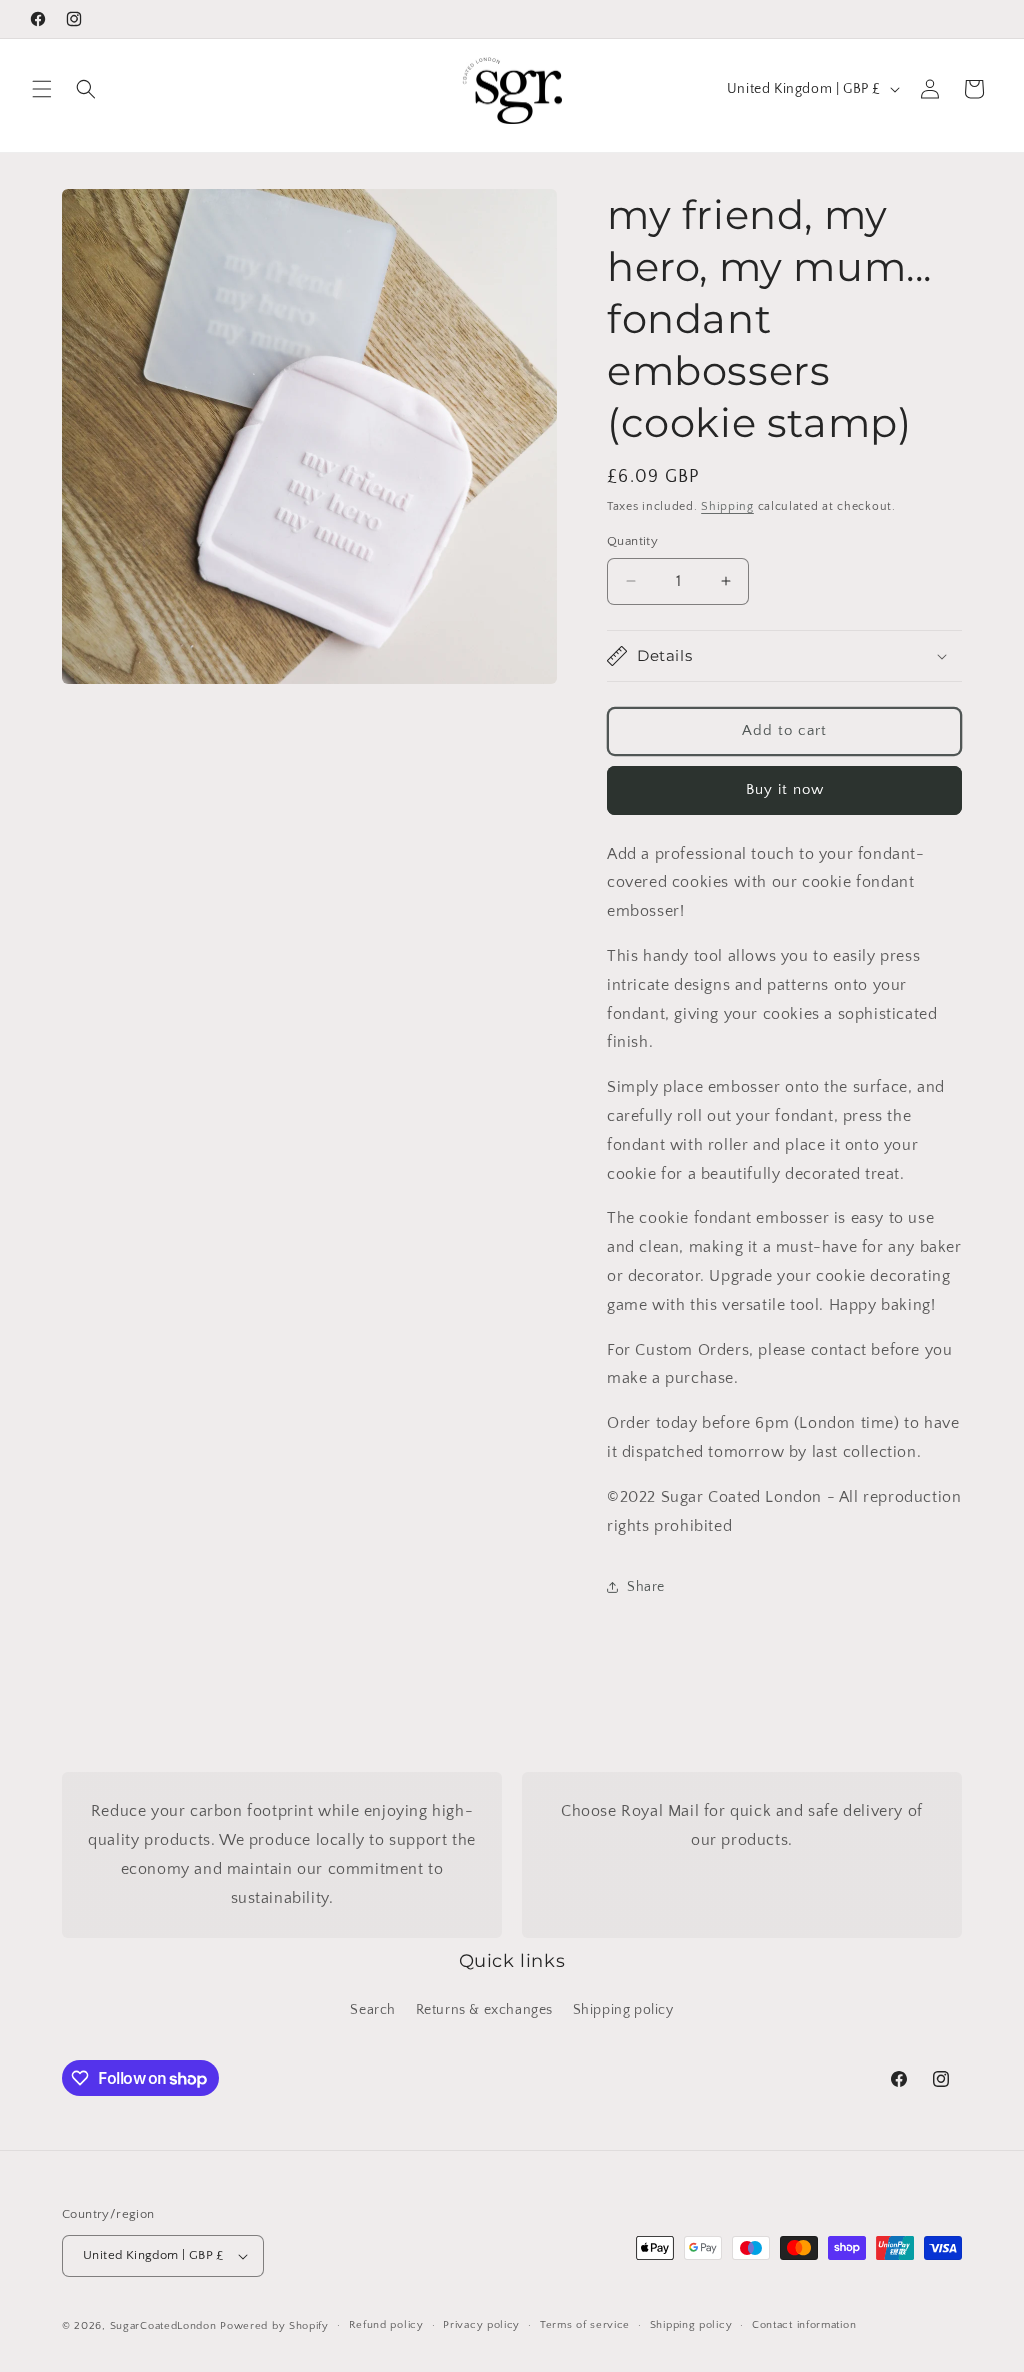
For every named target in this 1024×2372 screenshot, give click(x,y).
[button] (42, 89)
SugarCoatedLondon (163, 2326)
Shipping (727, 506)
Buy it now (785, 789)
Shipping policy (623, 2010)
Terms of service (585, 2325)
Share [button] (646, 1587)
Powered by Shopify (274, 2326)
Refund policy (386, 2325)
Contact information (804, 2325)
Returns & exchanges (484, 2010)
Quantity (632, 541)
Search (373, 2010)
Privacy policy (481, 2325)
